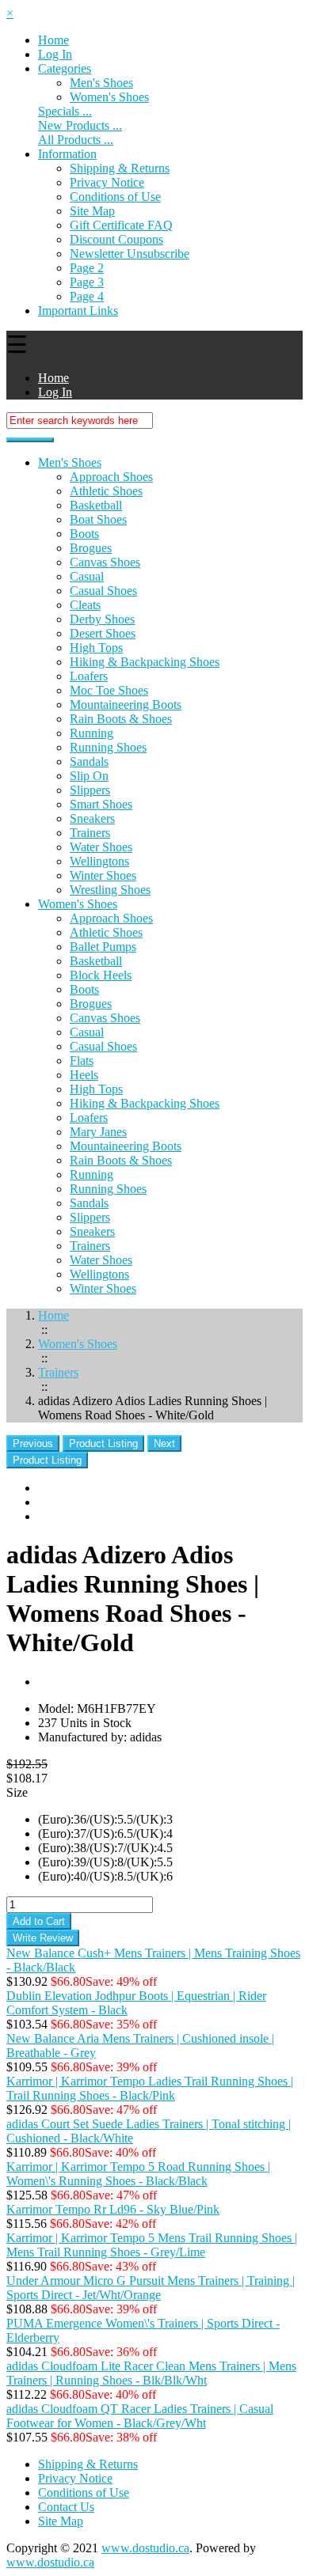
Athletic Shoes (106, 491)
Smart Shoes (101, 804)
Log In (55, 54)
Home (53, 40)
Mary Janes (98, 1132)
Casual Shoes (103, 591)
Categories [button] (65, 68)
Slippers (90, 790)
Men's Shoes (101, 83)
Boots (84, 534)
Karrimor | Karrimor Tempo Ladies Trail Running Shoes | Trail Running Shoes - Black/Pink (150, 2088)
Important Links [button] (78, 311)
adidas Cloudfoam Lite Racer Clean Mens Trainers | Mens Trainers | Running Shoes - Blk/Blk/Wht (151, 2373)
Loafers (89, 676)
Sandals (89, 761)
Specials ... (65, 111)
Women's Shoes (78, 904)
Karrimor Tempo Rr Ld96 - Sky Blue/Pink (113, 2209)
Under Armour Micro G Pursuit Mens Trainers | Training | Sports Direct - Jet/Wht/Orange (151, 2288)
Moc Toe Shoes (109, 690)
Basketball (96, 505)
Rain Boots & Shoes (121, 719)
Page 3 (87, 282)
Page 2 (87, 268)
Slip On (89, 776)
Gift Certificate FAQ (121, 225)
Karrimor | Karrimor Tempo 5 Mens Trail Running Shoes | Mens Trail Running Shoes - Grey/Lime (152, 2245)
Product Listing (103, 1443)
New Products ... (80, 125)
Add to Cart (39, 1921)
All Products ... (76, 140)
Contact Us (66, 2507)
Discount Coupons (116, 239)
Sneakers (92, 818)
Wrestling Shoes (110, 890)
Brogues (91, 548)
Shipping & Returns (120, 168)
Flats (82, 1061)
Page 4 (87, 296)
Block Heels (101, 975)
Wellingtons (99, 861)
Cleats (85, 605)
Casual (87, 576)
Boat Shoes (98, 519)
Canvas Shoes (105, 562)
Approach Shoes (111, 477)
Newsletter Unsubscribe (130, 254)
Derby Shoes (102, 619)
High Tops (96, 648)
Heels (84, 1075)
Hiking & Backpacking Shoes (145, 662)
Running (92, 733)
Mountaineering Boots (126, 705)
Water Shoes (101, 847)
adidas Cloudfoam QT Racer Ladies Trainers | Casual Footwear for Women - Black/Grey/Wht (140, 2416)
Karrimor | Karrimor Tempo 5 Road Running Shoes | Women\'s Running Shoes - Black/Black (138, 2174)
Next (164, 1443)
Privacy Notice (107, 182)
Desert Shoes (103, 633)
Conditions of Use (115, 197)
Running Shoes (108, 747)
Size (17, 1792)
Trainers (90, 833)
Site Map (92, 211)
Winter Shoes (103, 875)
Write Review (43, 1938)
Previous (33, 1443)
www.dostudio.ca (145, 2548)
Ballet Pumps (103, 947)
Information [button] (67, 154)
